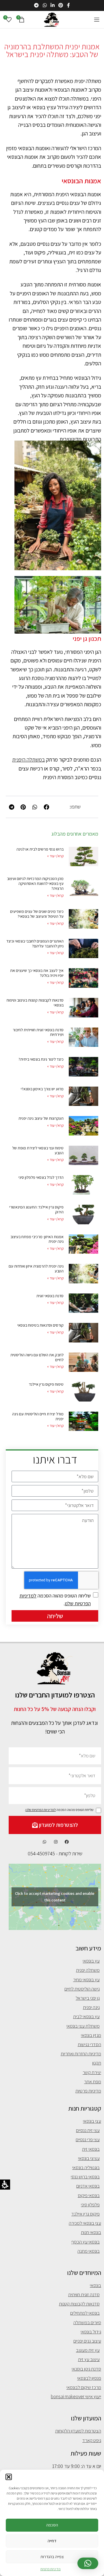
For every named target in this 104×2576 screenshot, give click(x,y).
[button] (9, 2477)
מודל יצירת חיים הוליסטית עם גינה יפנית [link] (38, 1416)
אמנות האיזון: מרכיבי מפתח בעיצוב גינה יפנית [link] (37, 1239)
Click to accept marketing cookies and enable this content (55, 1897)
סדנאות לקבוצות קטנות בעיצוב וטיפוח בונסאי (35, 1003)
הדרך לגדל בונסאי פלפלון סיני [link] (41, 1177)
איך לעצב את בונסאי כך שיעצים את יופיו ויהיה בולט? (37, 973)
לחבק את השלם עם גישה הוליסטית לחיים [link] (37, 1357)
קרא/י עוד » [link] (55, 856)
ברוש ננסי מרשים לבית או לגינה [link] (40, 849)
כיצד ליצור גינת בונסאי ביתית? (41, 1059)
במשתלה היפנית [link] (28, 760)
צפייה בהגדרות (52, 2557)
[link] (68, 5)
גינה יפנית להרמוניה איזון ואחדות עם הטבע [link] (36, 1269)
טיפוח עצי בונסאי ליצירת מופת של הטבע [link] (38, 1150)
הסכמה (52, 2525)
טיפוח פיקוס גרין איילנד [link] (46, 1384)
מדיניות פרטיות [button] (51, 2569)
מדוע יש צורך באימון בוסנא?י (42, 1089)
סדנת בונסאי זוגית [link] (50, 1296)
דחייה (52, 2541)
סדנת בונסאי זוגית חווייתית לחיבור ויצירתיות (38, 1032)
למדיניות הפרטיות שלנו (41, 1810)
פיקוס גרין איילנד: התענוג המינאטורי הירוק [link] (36, 1209)
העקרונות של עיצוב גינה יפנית (41, 1118)
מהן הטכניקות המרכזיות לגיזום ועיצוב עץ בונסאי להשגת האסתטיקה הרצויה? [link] (35, 883)
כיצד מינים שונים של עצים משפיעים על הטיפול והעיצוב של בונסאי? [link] (37, 914)
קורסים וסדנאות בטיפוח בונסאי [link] (40, 1325)
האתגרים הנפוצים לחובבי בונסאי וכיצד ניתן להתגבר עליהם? (35, 944)
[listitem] (46, 807)
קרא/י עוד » (55, 953)
